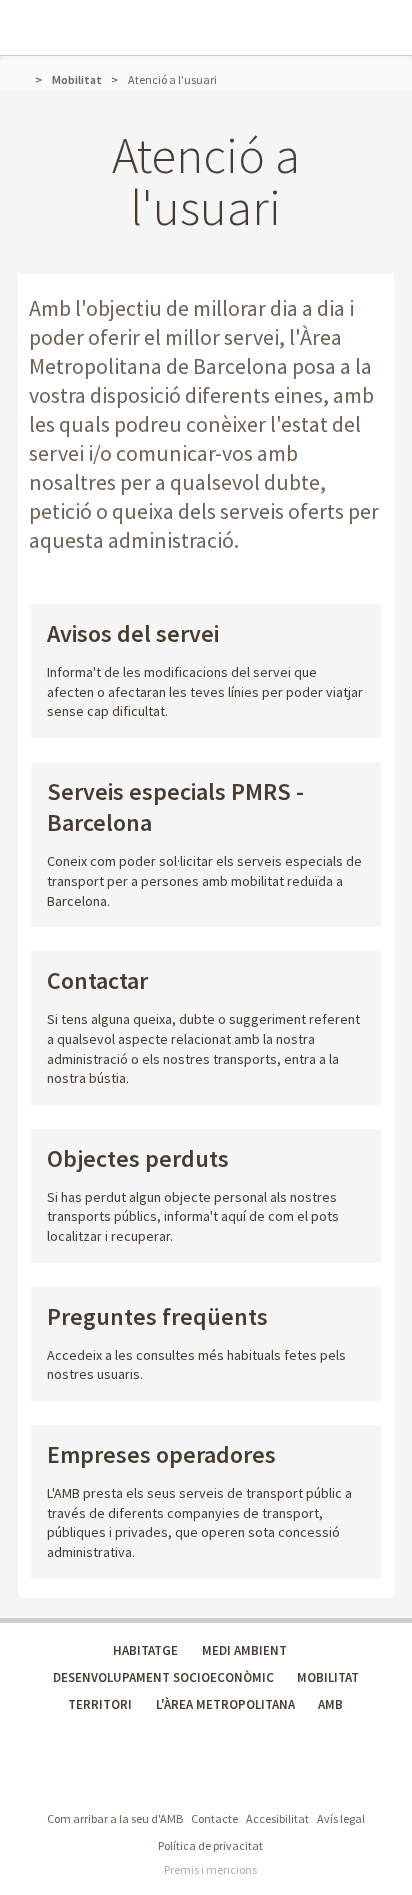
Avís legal (341, 1818)
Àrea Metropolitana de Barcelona (118, 1778)
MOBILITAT (328, 1677)
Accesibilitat (277, 1818)
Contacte (214, 1818)
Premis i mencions (210, 1869)
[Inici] (27, 79)
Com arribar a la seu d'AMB (115, 1818)
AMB (330, 1704)
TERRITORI (100, 1704)
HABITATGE (145, 1650)
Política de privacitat (210, 1845)
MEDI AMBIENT (244, 1650)
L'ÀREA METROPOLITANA (225, 1704)
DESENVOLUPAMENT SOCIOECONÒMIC (163, 1677)
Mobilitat (77, 79)
